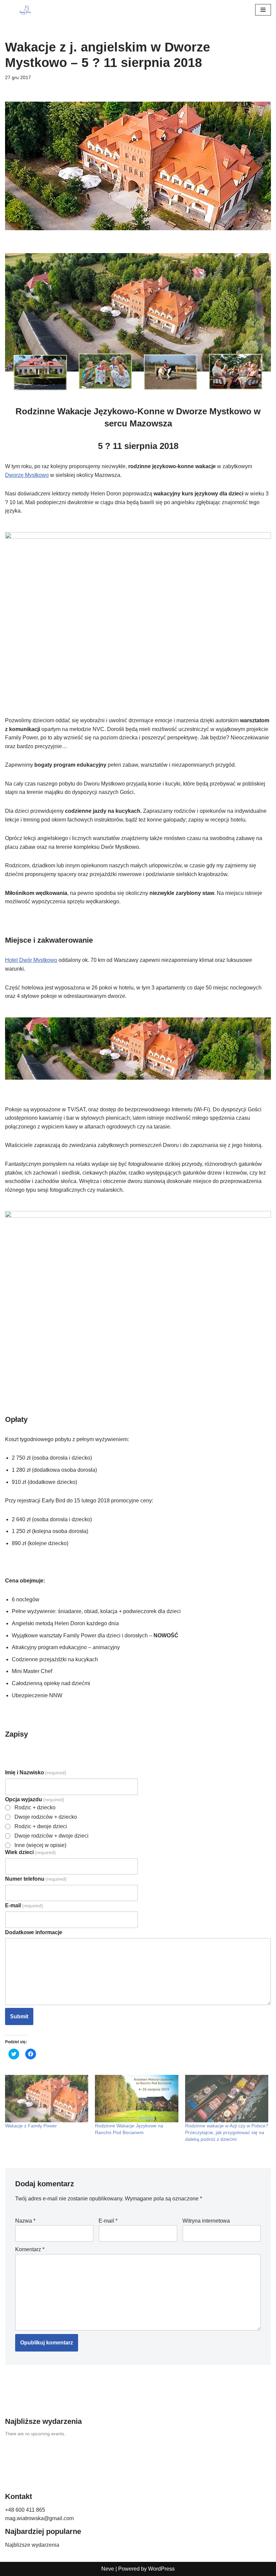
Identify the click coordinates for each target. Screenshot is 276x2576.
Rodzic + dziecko (35, 1808)
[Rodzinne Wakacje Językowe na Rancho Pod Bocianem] (136, 2099)
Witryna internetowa (206, 2221)
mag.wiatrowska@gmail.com (39, 2518)
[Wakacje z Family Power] (47, 2099)
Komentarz (30, 2249)
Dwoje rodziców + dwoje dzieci (51, 1836)
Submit (19, 2016)
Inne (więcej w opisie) (40, 1845)
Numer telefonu (36, 1879)
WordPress (161, 2569)
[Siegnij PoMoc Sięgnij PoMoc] (25, 10)
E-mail (24, 1905)
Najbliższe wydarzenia (32, 2545)
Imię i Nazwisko (36, 1772)
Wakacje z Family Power (31, 2126)
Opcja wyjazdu (35, 1799)
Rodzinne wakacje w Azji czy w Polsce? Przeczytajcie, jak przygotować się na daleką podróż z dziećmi (227, 2132)
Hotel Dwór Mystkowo (31, 960)
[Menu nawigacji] (263, 10)
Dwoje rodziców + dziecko (46, 1817)
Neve (108, 2569)
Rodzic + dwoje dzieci (41, 1826)
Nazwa (25, 2221)
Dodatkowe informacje (34, 1932)
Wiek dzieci (30, 1852)
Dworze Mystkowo (27, 475)
